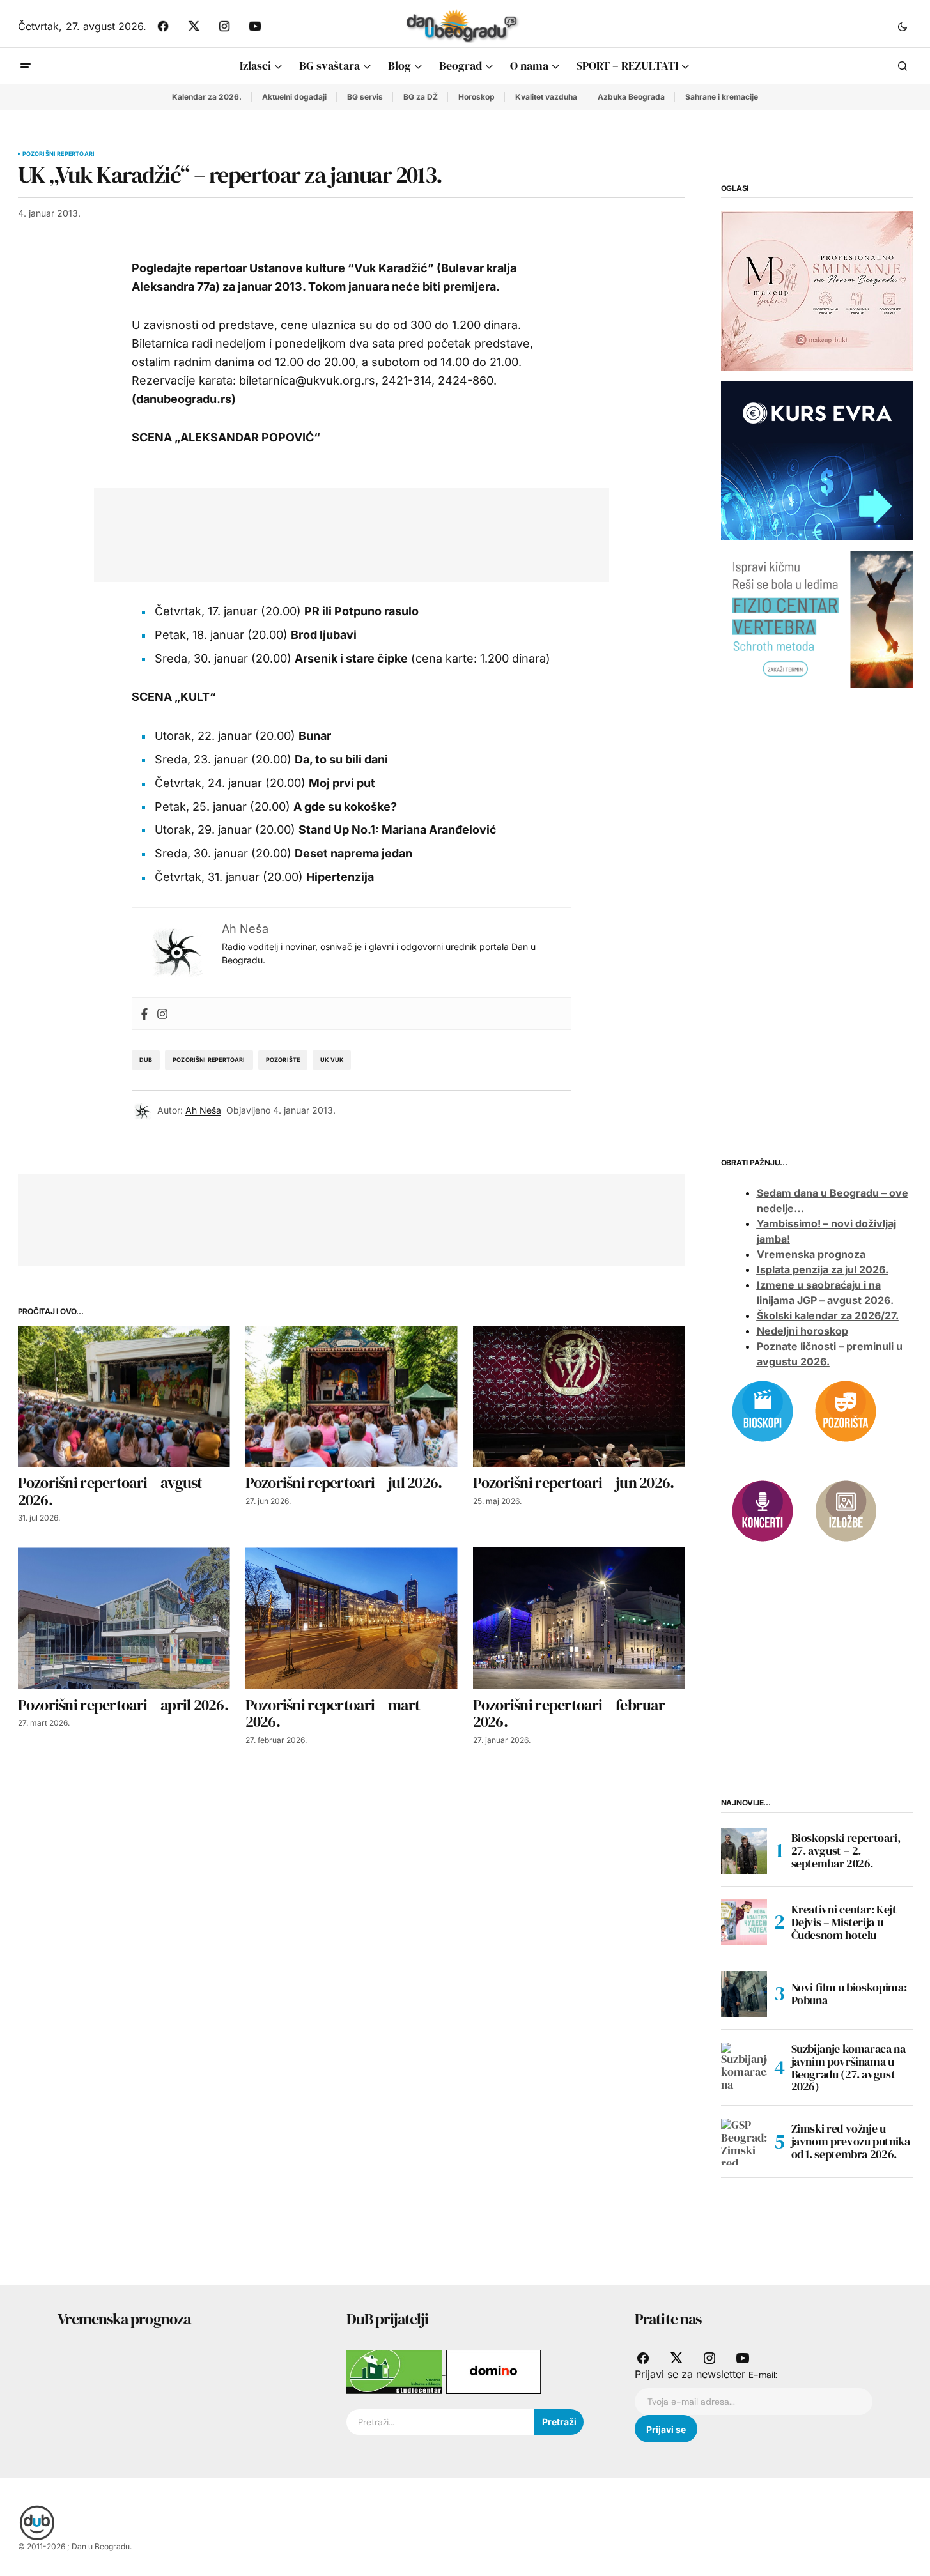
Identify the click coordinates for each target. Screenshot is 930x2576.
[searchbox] (440, 2422)
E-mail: (763, 2375)
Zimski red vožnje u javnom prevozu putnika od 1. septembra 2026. (851, 2141)
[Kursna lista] (817, 290)
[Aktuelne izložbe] (846, 1510)
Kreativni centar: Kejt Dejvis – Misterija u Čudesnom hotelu (844, 1922)
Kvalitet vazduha (546, 97)
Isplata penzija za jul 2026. (823, 1269)
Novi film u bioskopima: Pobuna (849, 1994)
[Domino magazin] (493, 2371)
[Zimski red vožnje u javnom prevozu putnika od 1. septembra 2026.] (744, 2142)
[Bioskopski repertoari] (763, 1410)
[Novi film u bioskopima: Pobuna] (744, 1994)
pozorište (283, 1060)
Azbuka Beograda (631, 97)
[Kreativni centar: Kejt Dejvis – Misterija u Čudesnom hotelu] (744, 1922)
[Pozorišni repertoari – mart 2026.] (352, 1618)
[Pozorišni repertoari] (846, 1410)
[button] (903, 26)
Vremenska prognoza (811, 1254)
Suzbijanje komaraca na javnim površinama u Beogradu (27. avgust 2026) (849, 2068)
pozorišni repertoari (209, 1060)
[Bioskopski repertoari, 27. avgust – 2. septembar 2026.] (744, 1851)
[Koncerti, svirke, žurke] (763, 1510)
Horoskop (477, 97)
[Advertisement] (342, 532)
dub (146, 1060)
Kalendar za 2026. (207, 97)
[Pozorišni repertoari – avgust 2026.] (124, 1396)
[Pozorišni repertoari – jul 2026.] (352, 1396)
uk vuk (332, 1060)
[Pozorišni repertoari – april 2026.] (124, 1618)
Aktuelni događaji (294, 97)
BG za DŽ (421, 97)
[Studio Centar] (396, 2371)
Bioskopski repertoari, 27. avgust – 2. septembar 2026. (846, 1851)
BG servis (365, 97)
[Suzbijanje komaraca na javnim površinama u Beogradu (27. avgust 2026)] (744, 2066)
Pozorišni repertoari (59, 154)
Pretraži (559, 2422)
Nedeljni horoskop (802, 1331)
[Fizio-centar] (817, 618)
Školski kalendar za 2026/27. (828, 1315)
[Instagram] (162, 1014)
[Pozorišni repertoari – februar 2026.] (579, 1618)
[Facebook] (144, 1014)
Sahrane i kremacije (722, 97)
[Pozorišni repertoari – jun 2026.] (579, 1396)
